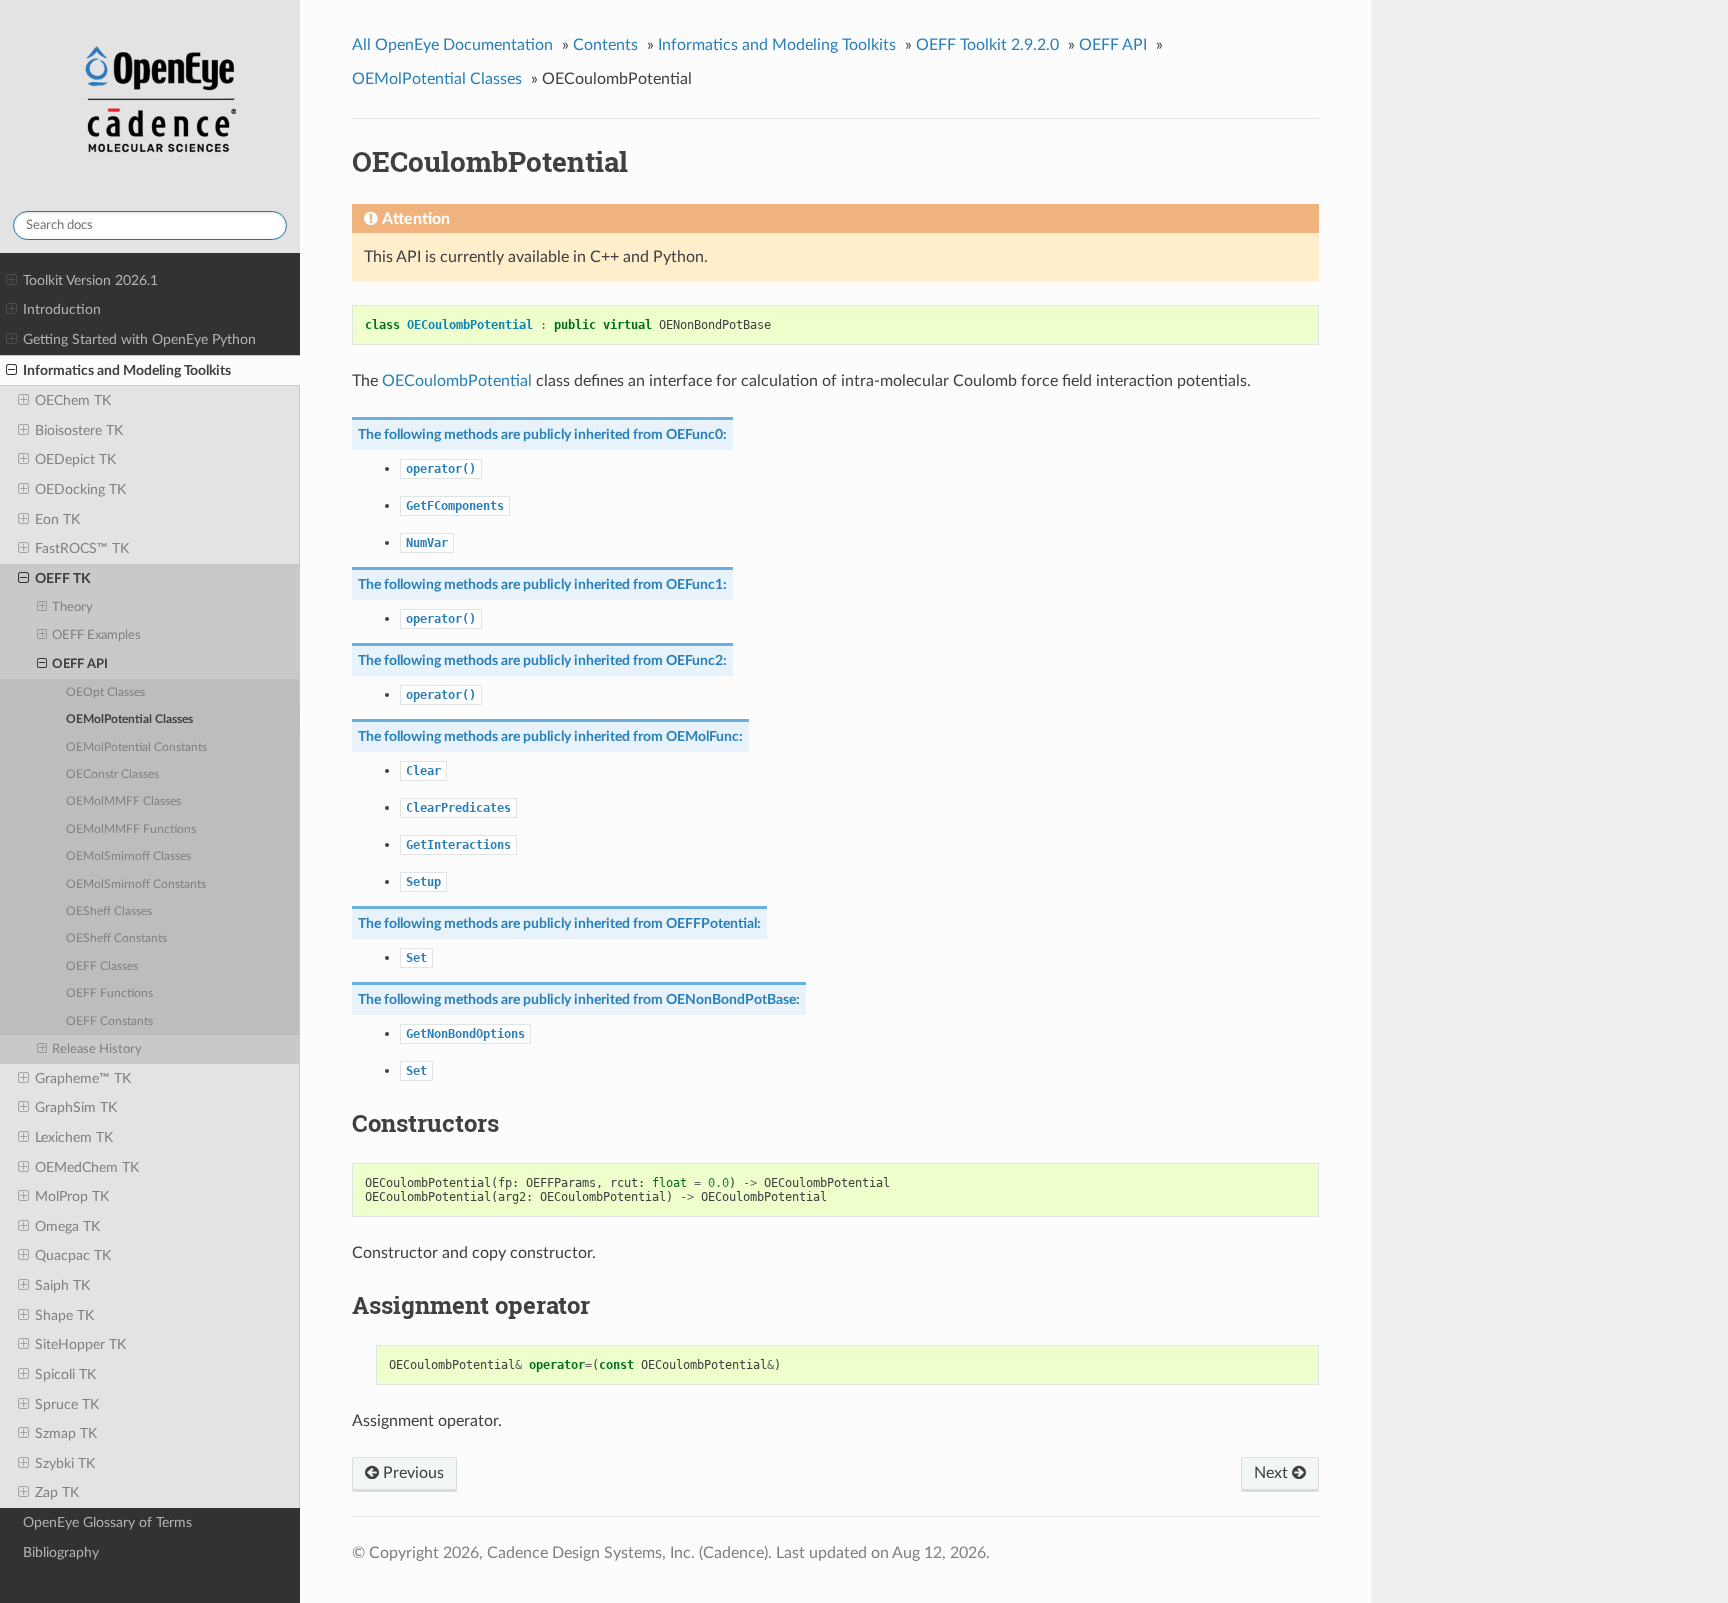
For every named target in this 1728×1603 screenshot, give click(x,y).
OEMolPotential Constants (136, 747)
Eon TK (57, 519)
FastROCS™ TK (82, 548)
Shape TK (64, 1315)
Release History (97, 1049)
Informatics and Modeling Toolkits (127, 370)
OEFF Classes (102, 966)
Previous (411, 1473)
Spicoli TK (65, 1374)
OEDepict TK (75, 459)
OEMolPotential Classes (129, 719)
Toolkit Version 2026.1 (90, 280)
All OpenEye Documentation (452, 45)
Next (1273, 1473)
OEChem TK (73, 400)
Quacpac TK (73, 1255)
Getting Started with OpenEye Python (139, 339)
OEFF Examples (96, 635)
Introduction (62, 309)
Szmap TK (66, 1433)
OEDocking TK (80, 489)
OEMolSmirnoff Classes (128, 856)
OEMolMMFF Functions (131, 829)
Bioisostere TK (79, 430)
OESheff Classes (109, 911)
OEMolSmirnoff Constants (136, 884)
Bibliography (61, 1552)
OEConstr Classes (112, 774)
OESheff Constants (116, 938)
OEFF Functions (109, 993)
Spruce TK (67, 1404)
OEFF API (80, 664)
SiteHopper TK (80, 1344)
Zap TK (57, 1492)
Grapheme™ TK (83, 1078)
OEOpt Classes (105, 692)
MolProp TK (72, 1196)
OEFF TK (63, 578)
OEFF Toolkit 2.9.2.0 (987, 45)
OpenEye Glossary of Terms (107, 1522)
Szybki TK (65, 1463)
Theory (72, 607)
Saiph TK (62, 1285)
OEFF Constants (109, 1021)
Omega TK (67, 1226)
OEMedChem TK (87, 1167)
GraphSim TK (76, 1107)
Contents (605, 45)
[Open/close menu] (11, 281)
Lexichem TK (74, 1137)
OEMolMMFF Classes (123, 801)
